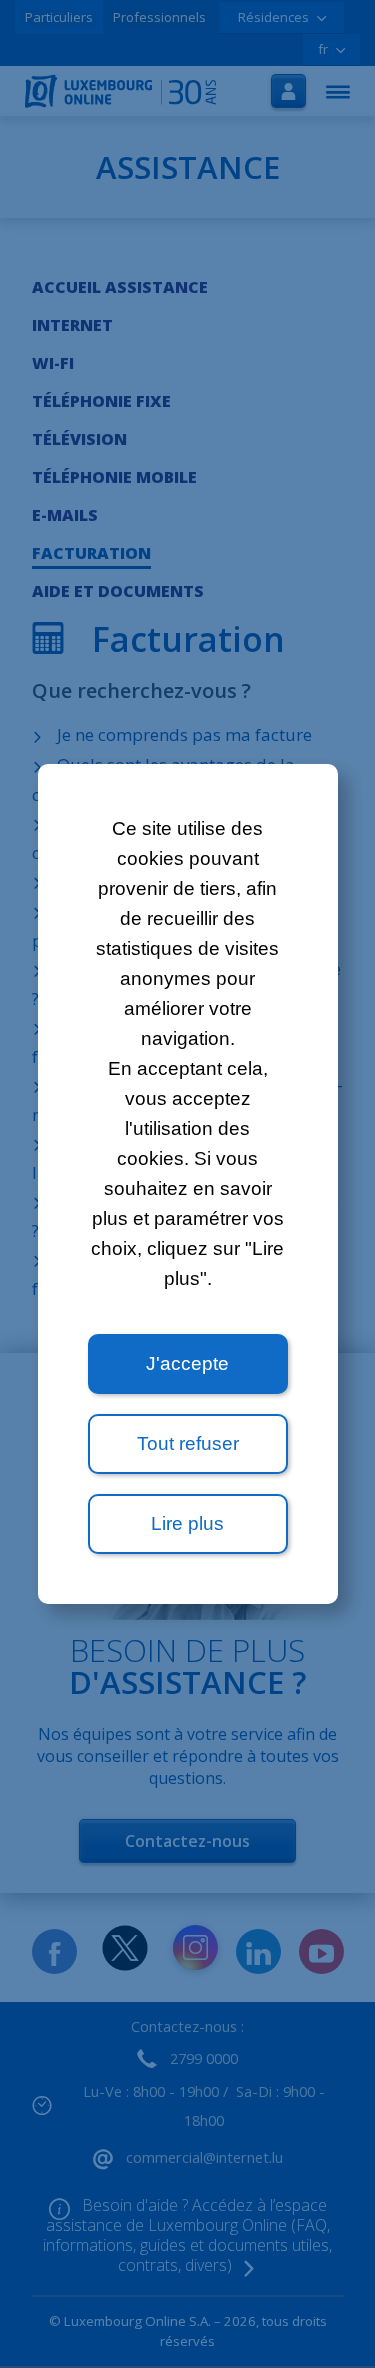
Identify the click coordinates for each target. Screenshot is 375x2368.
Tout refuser (188, 1443)
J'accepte (187, 1363)
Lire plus (187, 1523)
